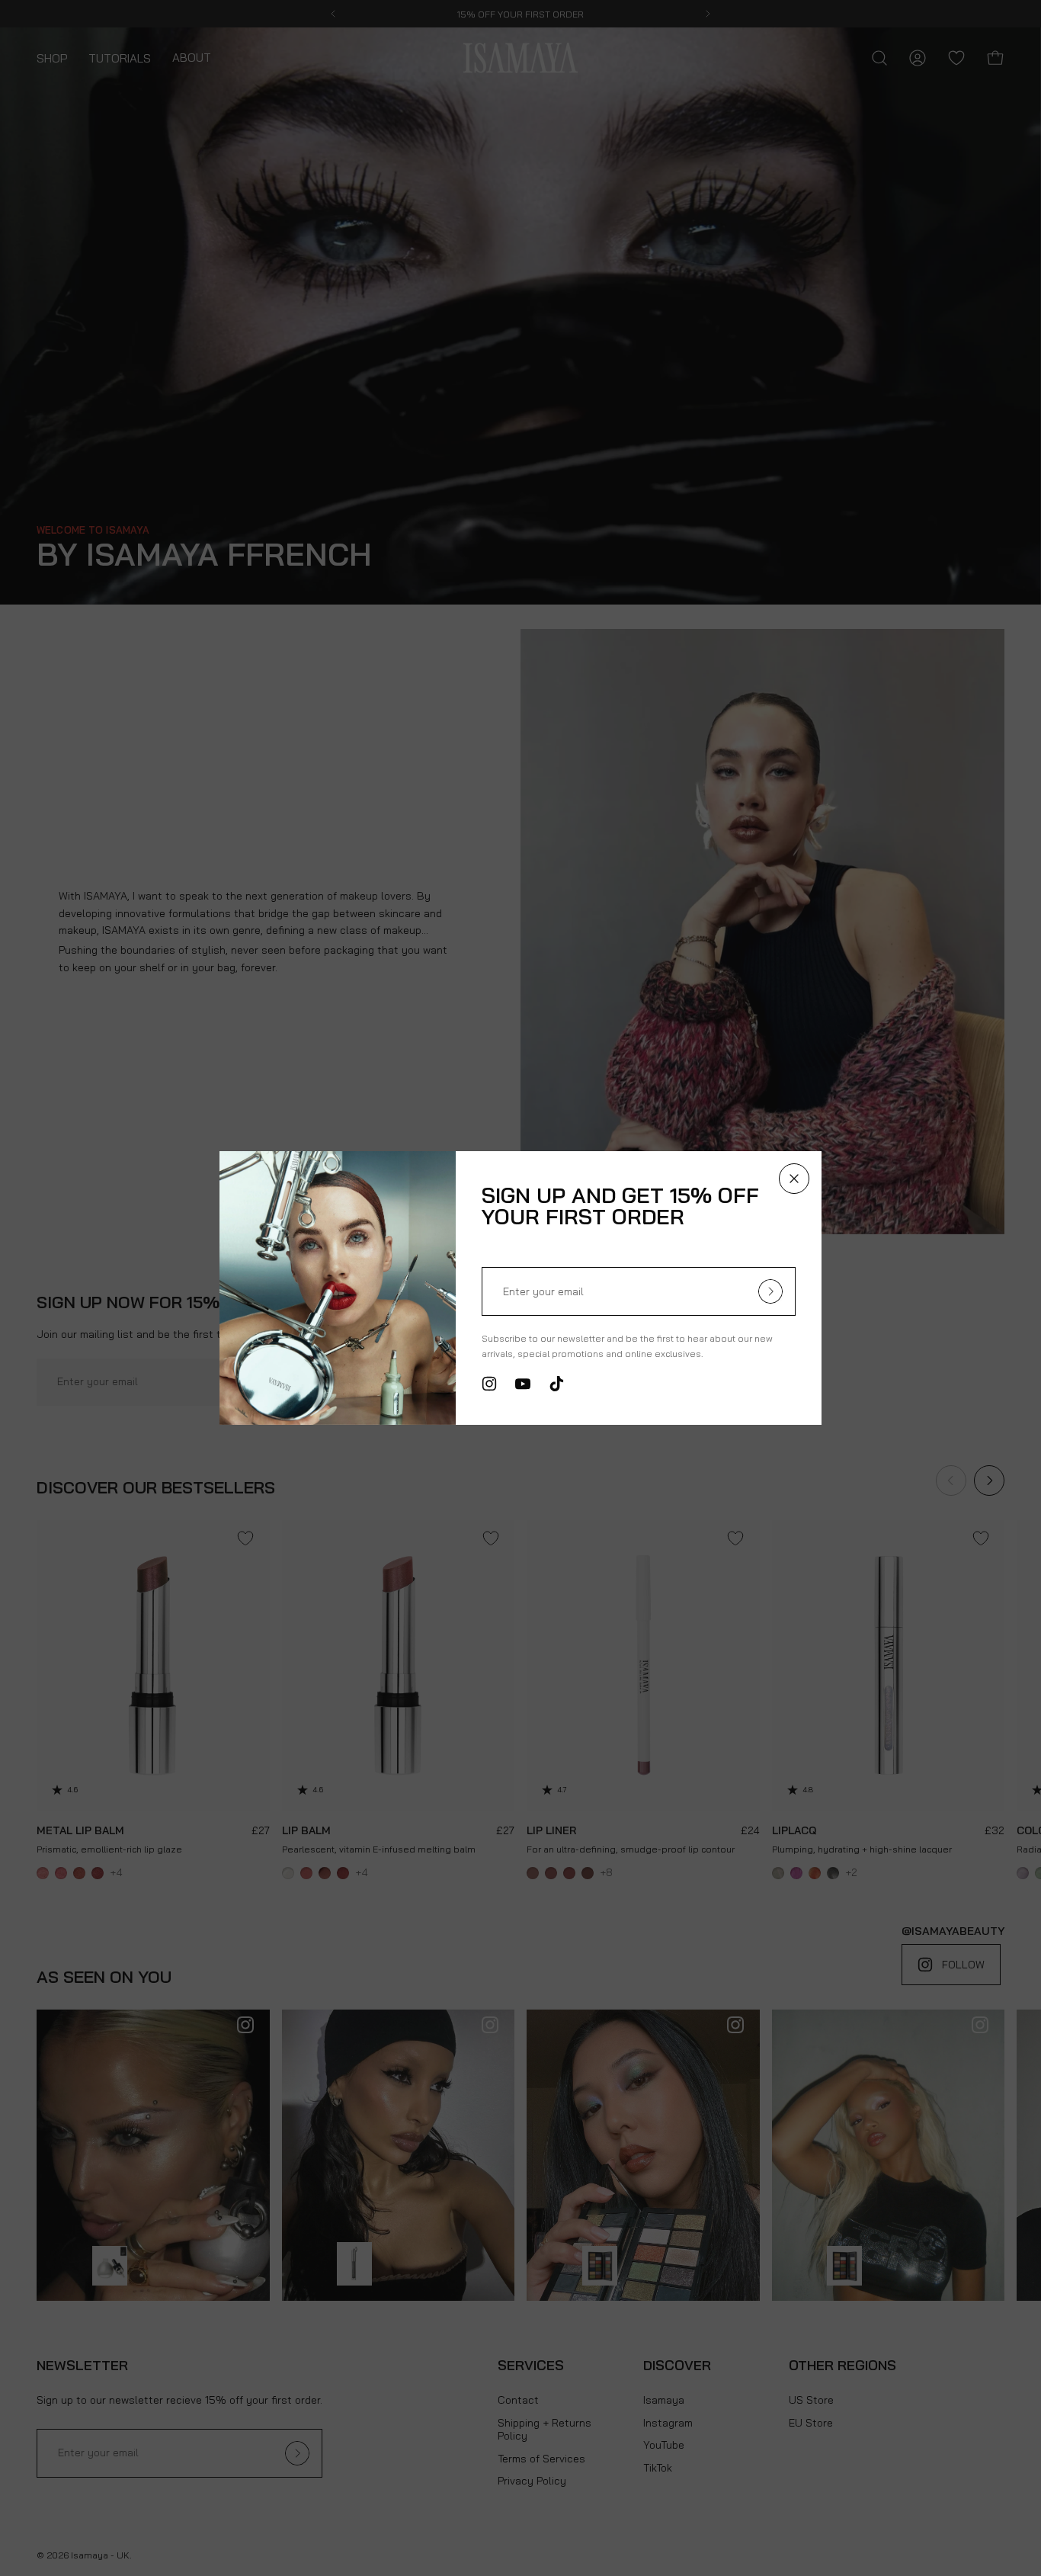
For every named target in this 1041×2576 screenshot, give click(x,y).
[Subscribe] (770, 1291)
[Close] (794, 1179)
